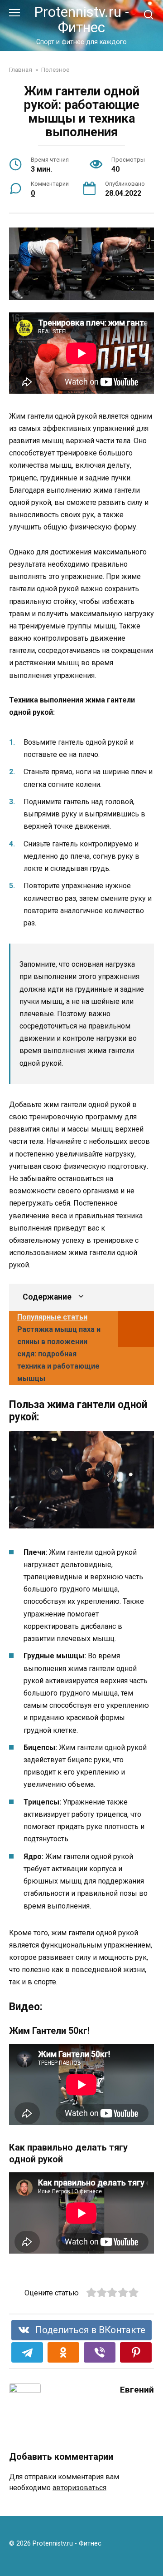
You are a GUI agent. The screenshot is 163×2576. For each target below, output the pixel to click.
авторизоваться (79, 2488)
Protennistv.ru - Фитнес (81, 20)
